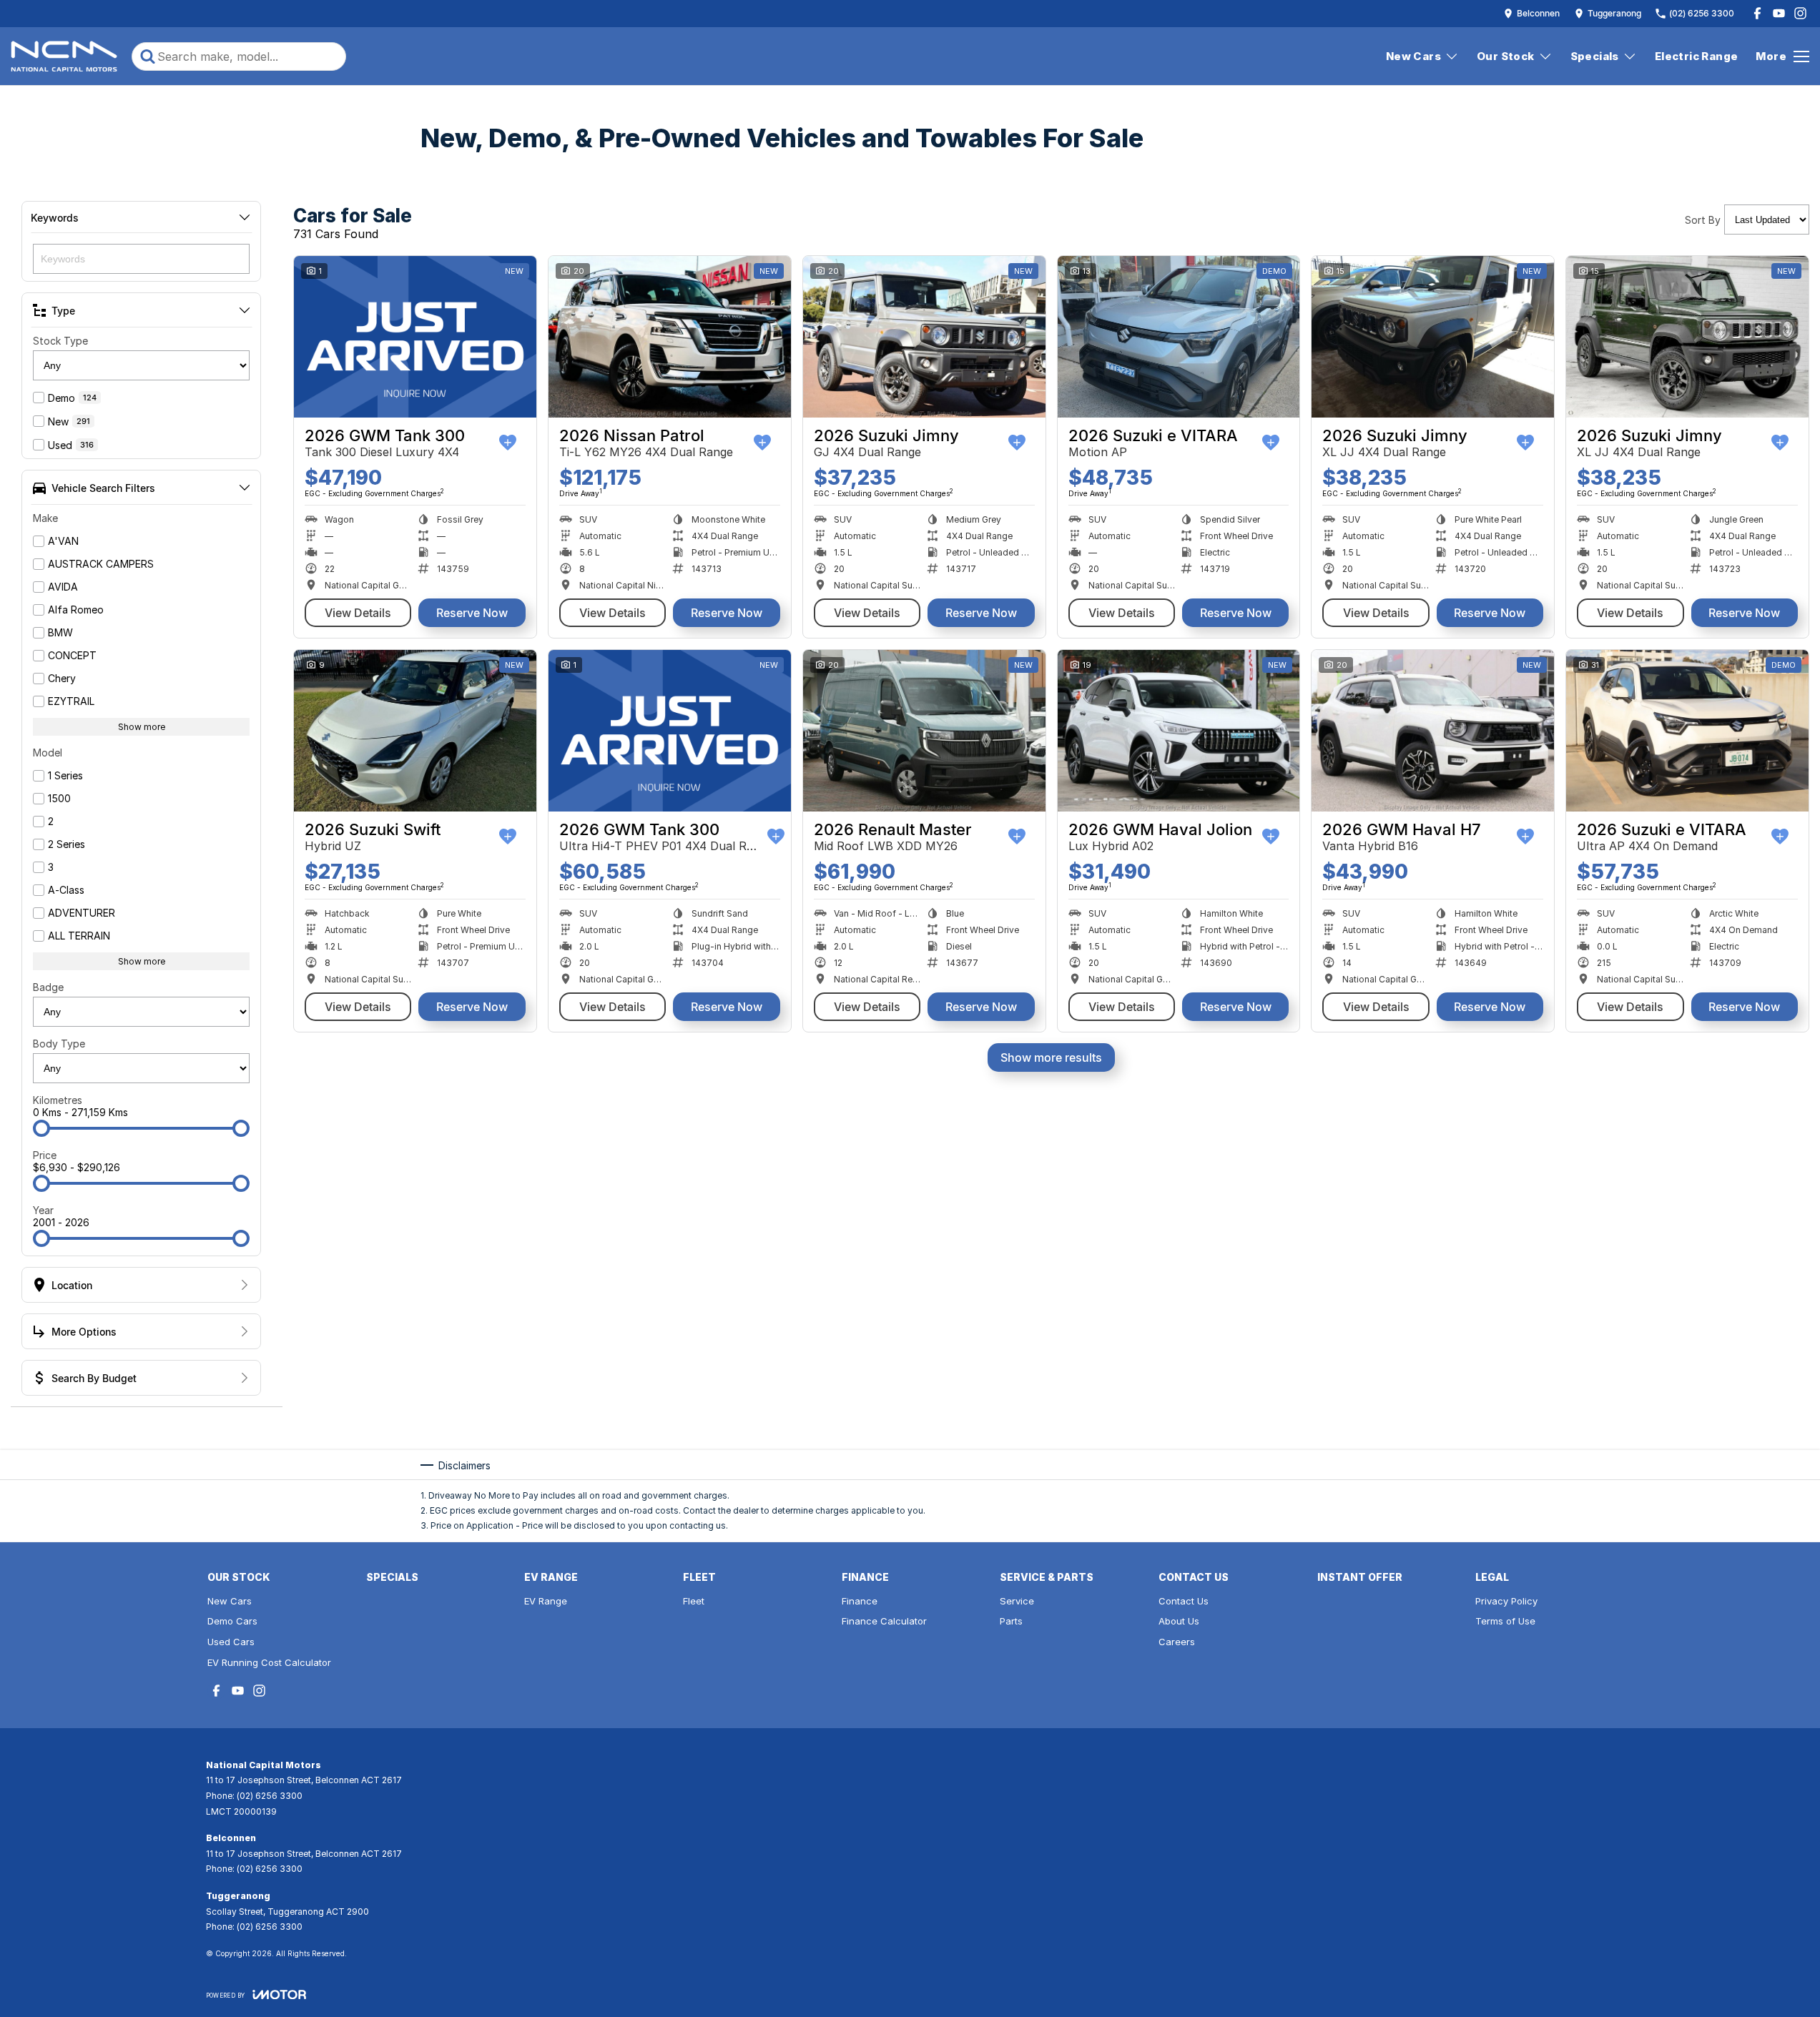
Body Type (59, 1044)
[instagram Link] (1800, 13)
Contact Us (1184, 1601)
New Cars (1413, 56)
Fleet (694, 1601)
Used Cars (231, 1642)
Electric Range (1697, 56)
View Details (358, 613)
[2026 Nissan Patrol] (670, 337)
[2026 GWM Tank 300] (415, 337)
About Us (1179, 1621)
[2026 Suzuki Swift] (415, 731)
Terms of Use (1505, 1621)
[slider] (41, 1128)
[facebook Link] (1757, 13)
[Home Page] (64, 56)
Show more (142, 727)
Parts (1011, 1621)
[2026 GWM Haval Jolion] (1179, 731)
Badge (48, 987)
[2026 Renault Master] (924, 731)
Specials (1595, 56)
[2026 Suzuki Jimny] (924, 337)
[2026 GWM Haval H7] (1433, 731)
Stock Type (60, 341)
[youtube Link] (1779, 13)
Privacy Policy (1506, 1601)
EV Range (546, 1601)
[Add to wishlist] (508, 443)
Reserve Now (472, 613)
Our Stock (1506, 56)
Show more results (1051, 1057)
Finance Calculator (884, 1621)
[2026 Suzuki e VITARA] (1179, 337)
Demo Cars (232, 1621)
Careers (1177, 1642)
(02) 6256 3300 (270, 1796)
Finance (860, 1601)
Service (1017, 1601)
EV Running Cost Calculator (269, 1662)
